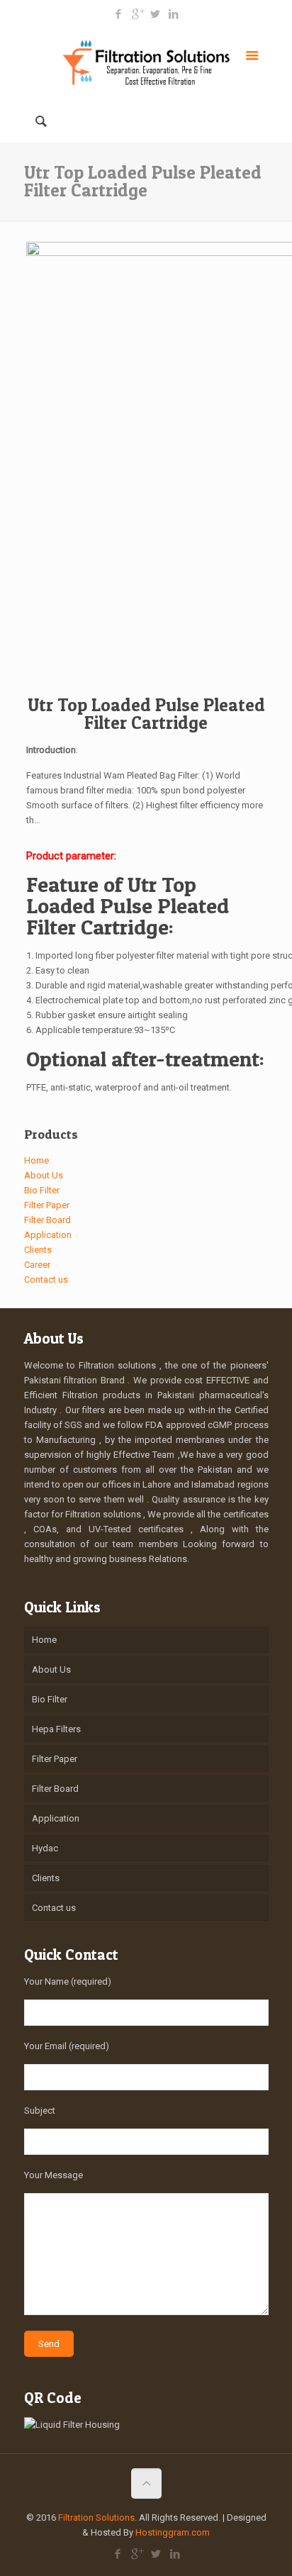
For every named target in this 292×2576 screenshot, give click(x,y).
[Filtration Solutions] (146, 61)
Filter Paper (47, 1205)
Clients (38, 1250)
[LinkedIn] (174, 14)
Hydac (45, 1848)
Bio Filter (42, 1190)
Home (36, 1160)
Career (37, 1265)
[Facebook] (119, 14)
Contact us (46, 1279)
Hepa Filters (56, 1729)
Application (48, 1235)
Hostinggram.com (173, 2532)
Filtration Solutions (96, 2518)
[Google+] (137, 14)
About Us (44, 1175)
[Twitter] (156, 14)
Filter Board (47, 1220)
